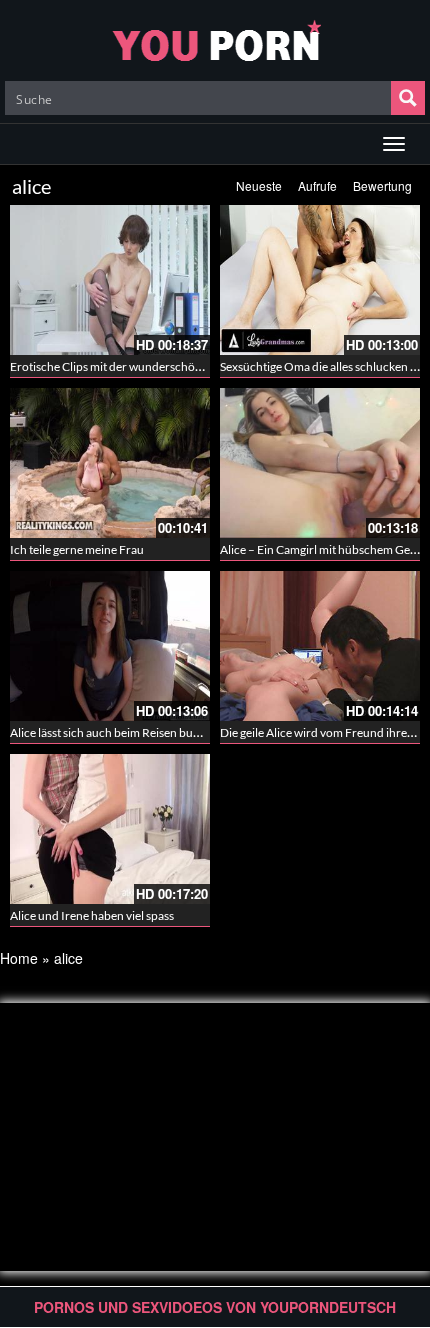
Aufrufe (317, 185)
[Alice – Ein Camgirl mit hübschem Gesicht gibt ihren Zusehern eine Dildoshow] (320, 463)
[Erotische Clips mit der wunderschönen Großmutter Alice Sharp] (110, 280)
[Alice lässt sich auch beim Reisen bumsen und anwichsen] (110, 646)
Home (19, 958)
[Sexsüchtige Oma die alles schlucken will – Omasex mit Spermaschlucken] (320, 280)
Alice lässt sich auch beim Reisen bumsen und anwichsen (156, 732)
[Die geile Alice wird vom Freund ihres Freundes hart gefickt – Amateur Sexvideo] (320, 646)
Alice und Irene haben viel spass (92, 915)
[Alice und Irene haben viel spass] (110, 829)
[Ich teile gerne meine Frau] (110, 463)
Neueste (259, 185)
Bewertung (382, 185)
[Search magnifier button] (408, 98)
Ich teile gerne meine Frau (77, 549)
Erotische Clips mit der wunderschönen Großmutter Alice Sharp (176, 366)
